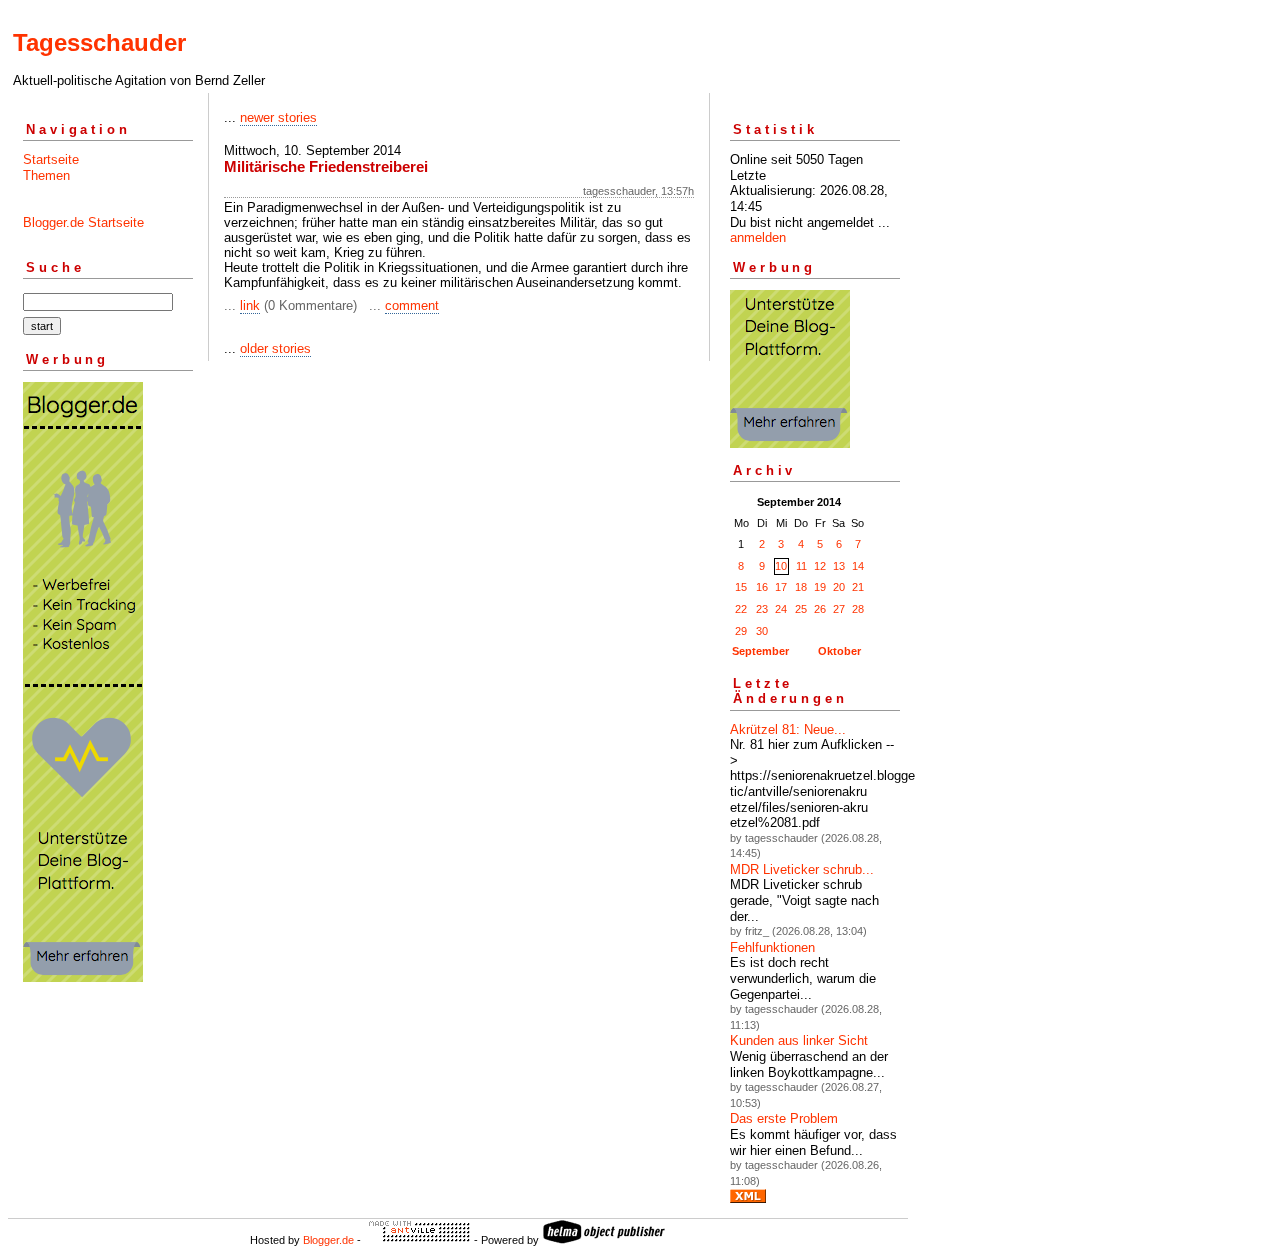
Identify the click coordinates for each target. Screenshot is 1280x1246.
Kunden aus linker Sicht (799, 1040)
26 (820, 609)
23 (762, 609)
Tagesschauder (99, 42)
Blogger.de (328, 1240)
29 (741, 631)
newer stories (278, 117)
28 (858, 609)
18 (801, 587)
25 (801, 609)
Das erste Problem (784, 1118)
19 (820, 587)
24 (781, 609)
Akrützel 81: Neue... (788, 729)
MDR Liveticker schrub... (802, 869)
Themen (46, 175)
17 (781, 587)
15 (741, 587)
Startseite (51, 159)
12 (820, 566)
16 (762, 587)
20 (839, 587)
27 (839, 609)
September (760, 651)
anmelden (758, 237)
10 (781, 566)
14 (858, 566)
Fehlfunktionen (772, 947)
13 (839, 566)
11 (801, 566)
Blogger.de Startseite (83, 222)
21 (858, 587)
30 (762, 631)
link (250, 305)
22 (741, 609)
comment (412, 305)
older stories (275, 348)
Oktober (839, 651)
